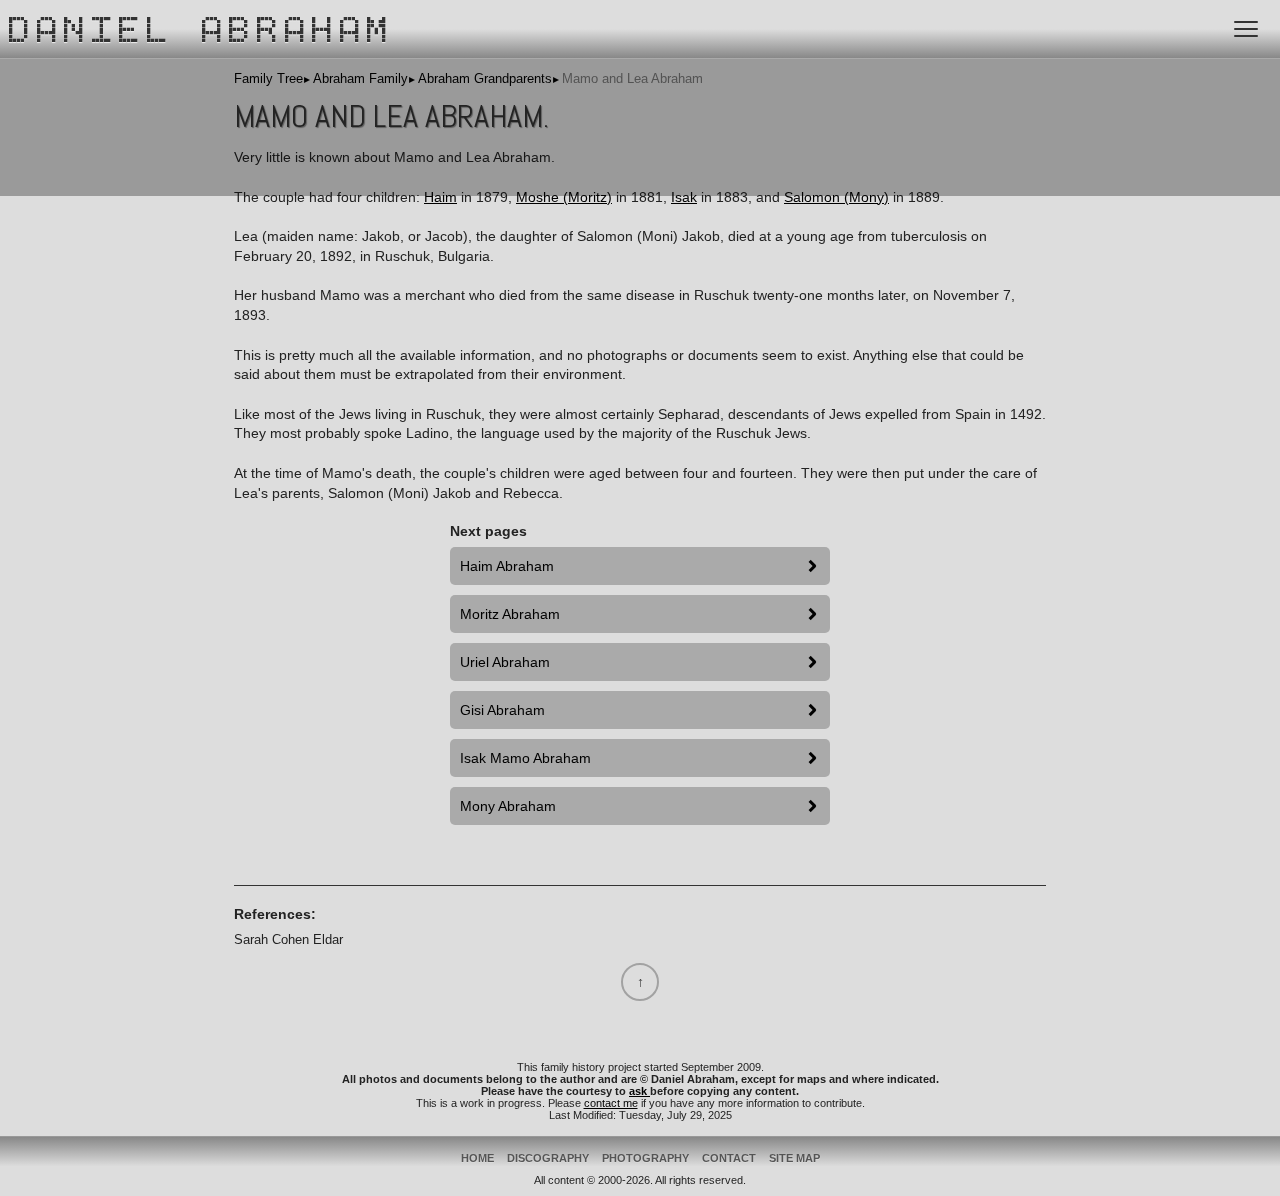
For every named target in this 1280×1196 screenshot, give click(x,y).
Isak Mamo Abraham (525, 758)
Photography (645, 1158)
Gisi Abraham (502, 710)
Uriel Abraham (505, 662)
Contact (729, 1158)
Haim (440, 197)
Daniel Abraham (202, 33)
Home (477, 1158)
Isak (684, 197)
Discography (548, 1158)
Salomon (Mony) (836, 197)
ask (639, 1091)
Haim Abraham (507, 566)
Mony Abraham (508, 806)
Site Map (794, 1158)
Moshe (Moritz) (564, 197)
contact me (611, 1103)
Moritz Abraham (510, 614)
